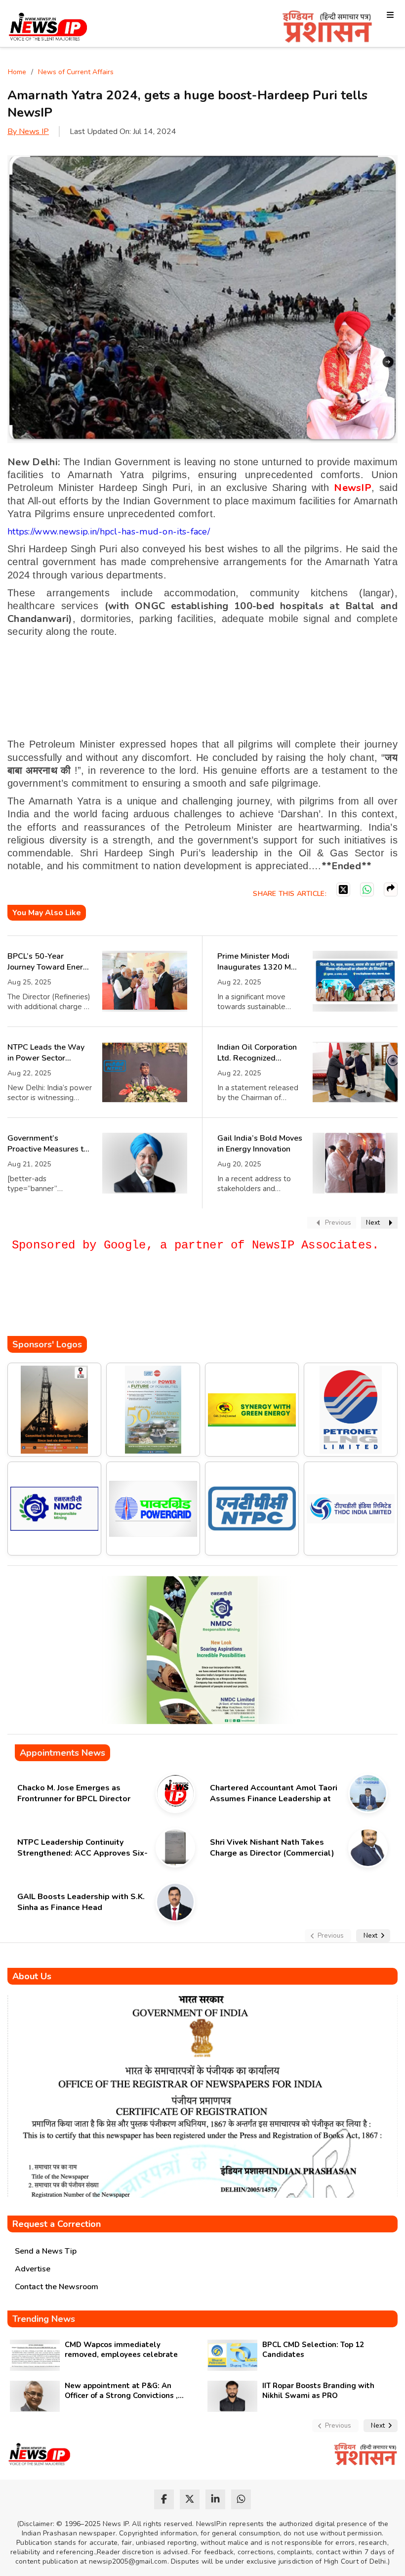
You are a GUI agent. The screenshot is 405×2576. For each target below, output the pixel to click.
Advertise (33, 2269)
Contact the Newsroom (57, 2287)
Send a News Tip (46, 2251)
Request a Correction (57, 2224)
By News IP (28, 132)
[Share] (391, 889)
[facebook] (164, 2499)
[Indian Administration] (327, 28)
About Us (32, 1976)
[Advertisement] (187, 1306)
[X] (343, 889)
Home (17, 72)
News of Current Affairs (76, 72)
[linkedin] (215, 2499)
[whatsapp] (241, 2499)
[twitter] (190, 2499)
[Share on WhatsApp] (367, 889)
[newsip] (48, 28)
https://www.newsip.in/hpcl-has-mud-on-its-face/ (109, 532)
